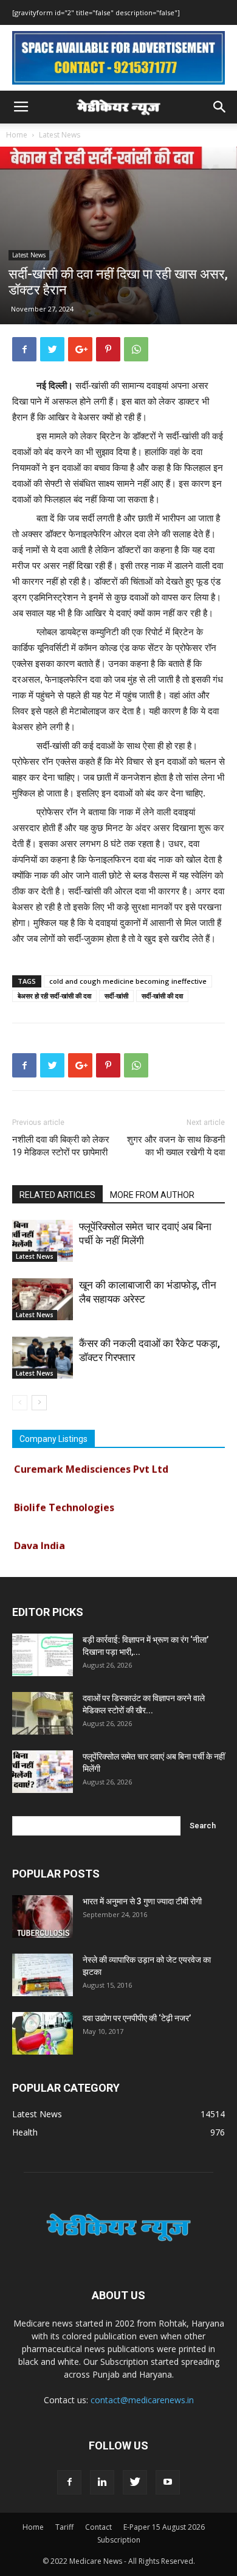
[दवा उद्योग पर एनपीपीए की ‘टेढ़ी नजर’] (43, 2033)
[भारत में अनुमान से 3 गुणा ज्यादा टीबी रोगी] (43, 1916)
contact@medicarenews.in (142, 2400)
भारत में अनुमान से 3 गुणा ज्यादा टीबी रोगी (142, 1901)
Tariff (64, 2527)
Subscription (119, 2540)
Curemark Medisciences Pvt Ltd (91, 1463)
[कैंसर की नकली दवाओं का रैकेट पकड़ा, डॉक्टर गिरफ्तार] (43, 1358)
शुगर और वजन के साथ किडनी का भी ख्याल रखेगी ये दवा (176, 1146)
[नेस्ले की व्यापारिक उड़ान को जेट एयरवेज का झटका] (43, 1975)
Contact (98, 2527)
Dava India (39, 1539)
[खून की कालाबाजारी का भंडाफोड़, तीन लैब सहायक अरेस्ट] (43, 1299)
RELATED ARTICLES (57, 1195)
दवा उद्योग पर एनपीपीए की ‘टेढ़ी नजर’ (137, 2018)
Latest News (60, 135)
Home (17, 135)
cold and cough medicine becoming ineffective (128, 981)
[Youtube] (168, 2482)
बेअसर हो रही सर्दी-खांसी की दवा (54, 996)
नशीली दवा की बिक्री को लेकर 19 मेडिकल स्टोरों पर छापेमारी (61, 1146)
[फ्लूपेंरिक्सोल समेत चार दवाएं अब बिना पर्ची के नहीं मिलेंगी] (43, 1241)
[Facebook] (69, 2482)
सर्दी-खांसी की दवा (162, 996)
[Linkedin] (102, 2482)
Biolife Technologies (64, 1501)
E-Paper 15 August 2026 (164, 2527)
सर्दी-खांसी (116, 996)
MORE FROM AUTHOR (152, 1195)
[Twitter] (135, 2482)
